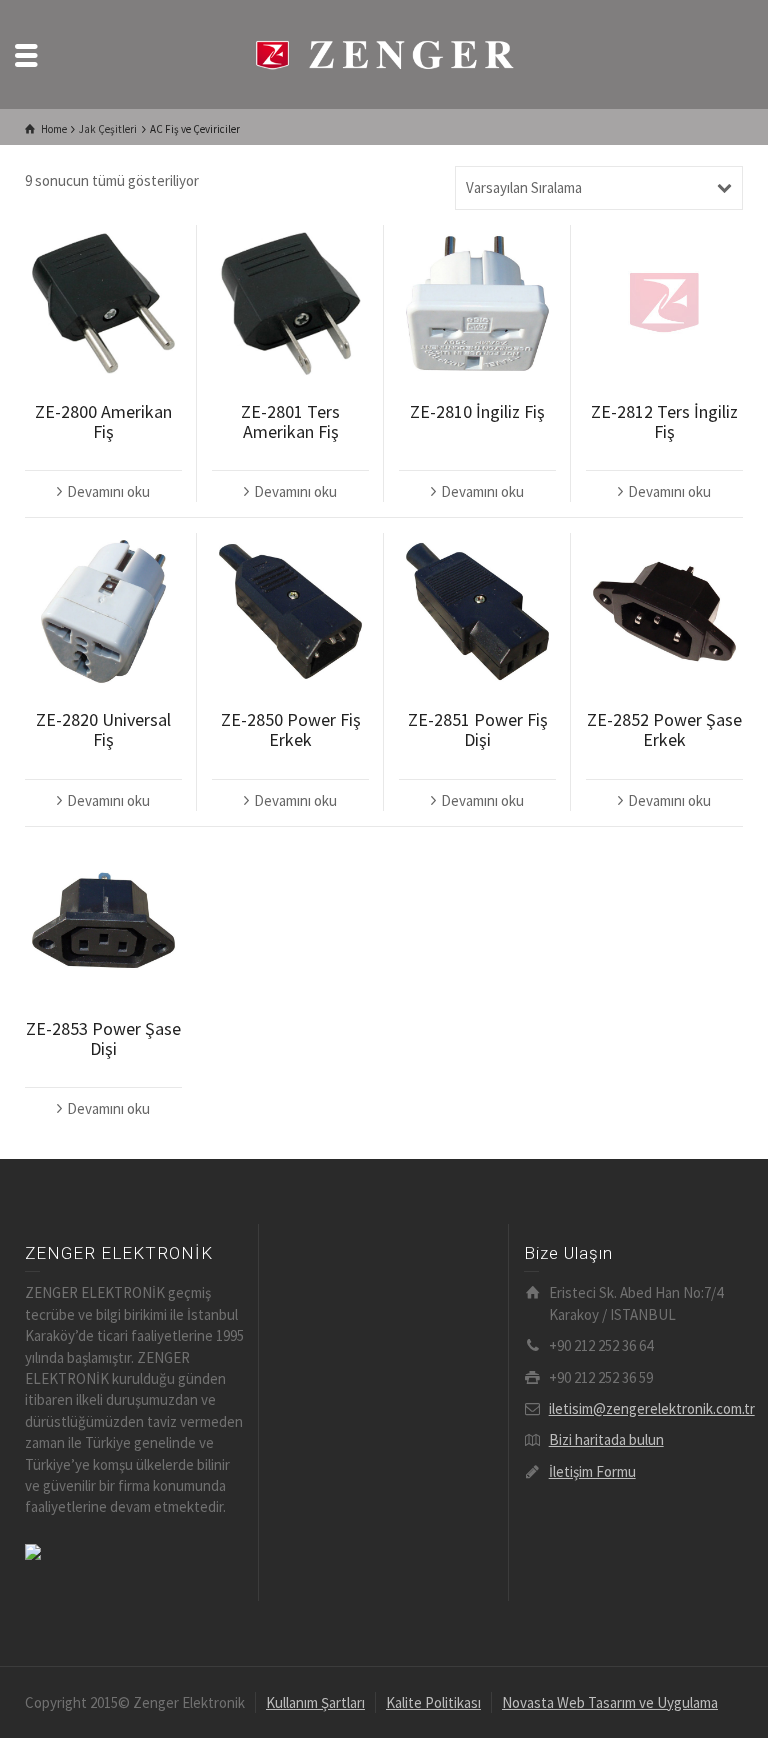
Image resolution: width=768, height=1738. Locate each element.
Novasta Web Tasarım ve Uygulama (610, 1702)
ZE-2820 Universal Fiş (103, 729)
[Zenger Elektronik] (384, 52)
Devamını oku (108, 491)
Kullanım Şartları (315, 1702)
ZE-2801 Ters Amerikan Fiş (290, 421)
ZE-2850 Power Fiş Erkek (291, 729)
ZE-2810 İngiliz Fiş (477, 411)
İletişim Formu (592, 1471)
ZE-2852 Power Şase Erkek (664, 729)
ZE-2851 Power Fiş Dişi (478, 729)
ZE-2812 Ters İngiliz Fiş (664, 421)
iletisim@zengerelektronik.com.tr (652, 1408)
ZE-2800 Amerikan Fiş (103, 421)
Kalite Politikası (433, 1702)
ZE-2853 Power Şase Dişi (103, 1038)
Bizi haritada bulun (606, 1439)
